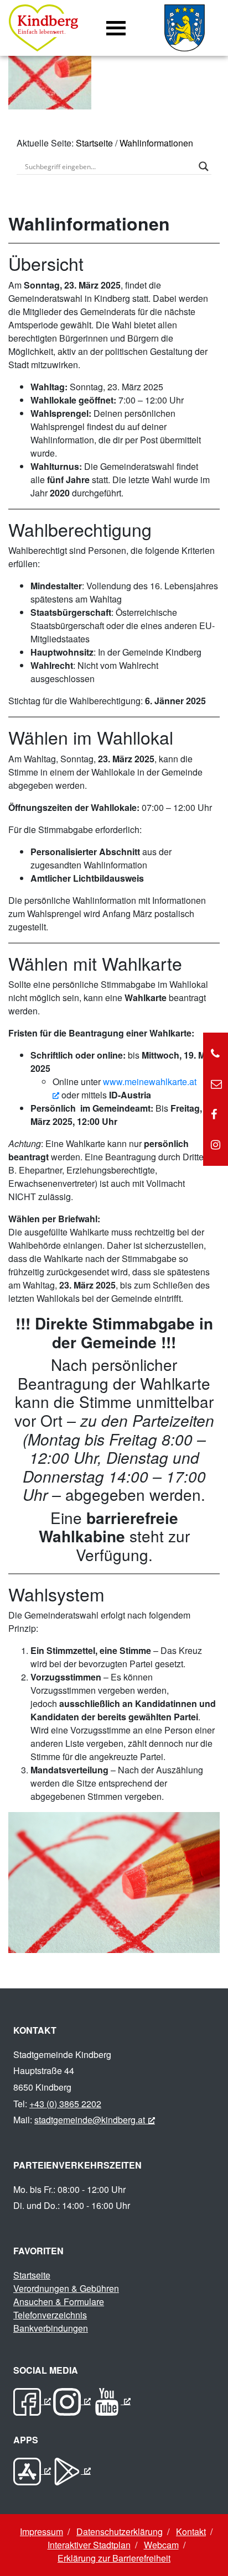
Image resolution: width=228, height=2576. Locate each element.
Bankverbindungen (51, 2328)
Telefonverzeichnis (50, 2315)
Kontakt (191, 2532)
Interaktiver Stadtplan (89, 2545)
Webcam (161, 2545)
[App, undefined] (32, 2470)
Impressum (42, 2532)
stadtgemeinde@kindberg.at (90, 2120)
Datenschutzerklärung (120, 2532)
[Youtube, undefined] (112, 2400)
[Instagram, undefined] (72, 2400)
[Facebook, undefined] (32, 2400)
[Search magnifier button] (204, 166)
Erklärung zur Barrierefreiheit (114, 2558)
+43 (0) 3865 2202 (65, 2104)
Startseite (94, 143)
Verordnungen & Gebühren (66, 2288)
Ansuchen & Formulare (59, 2302)
